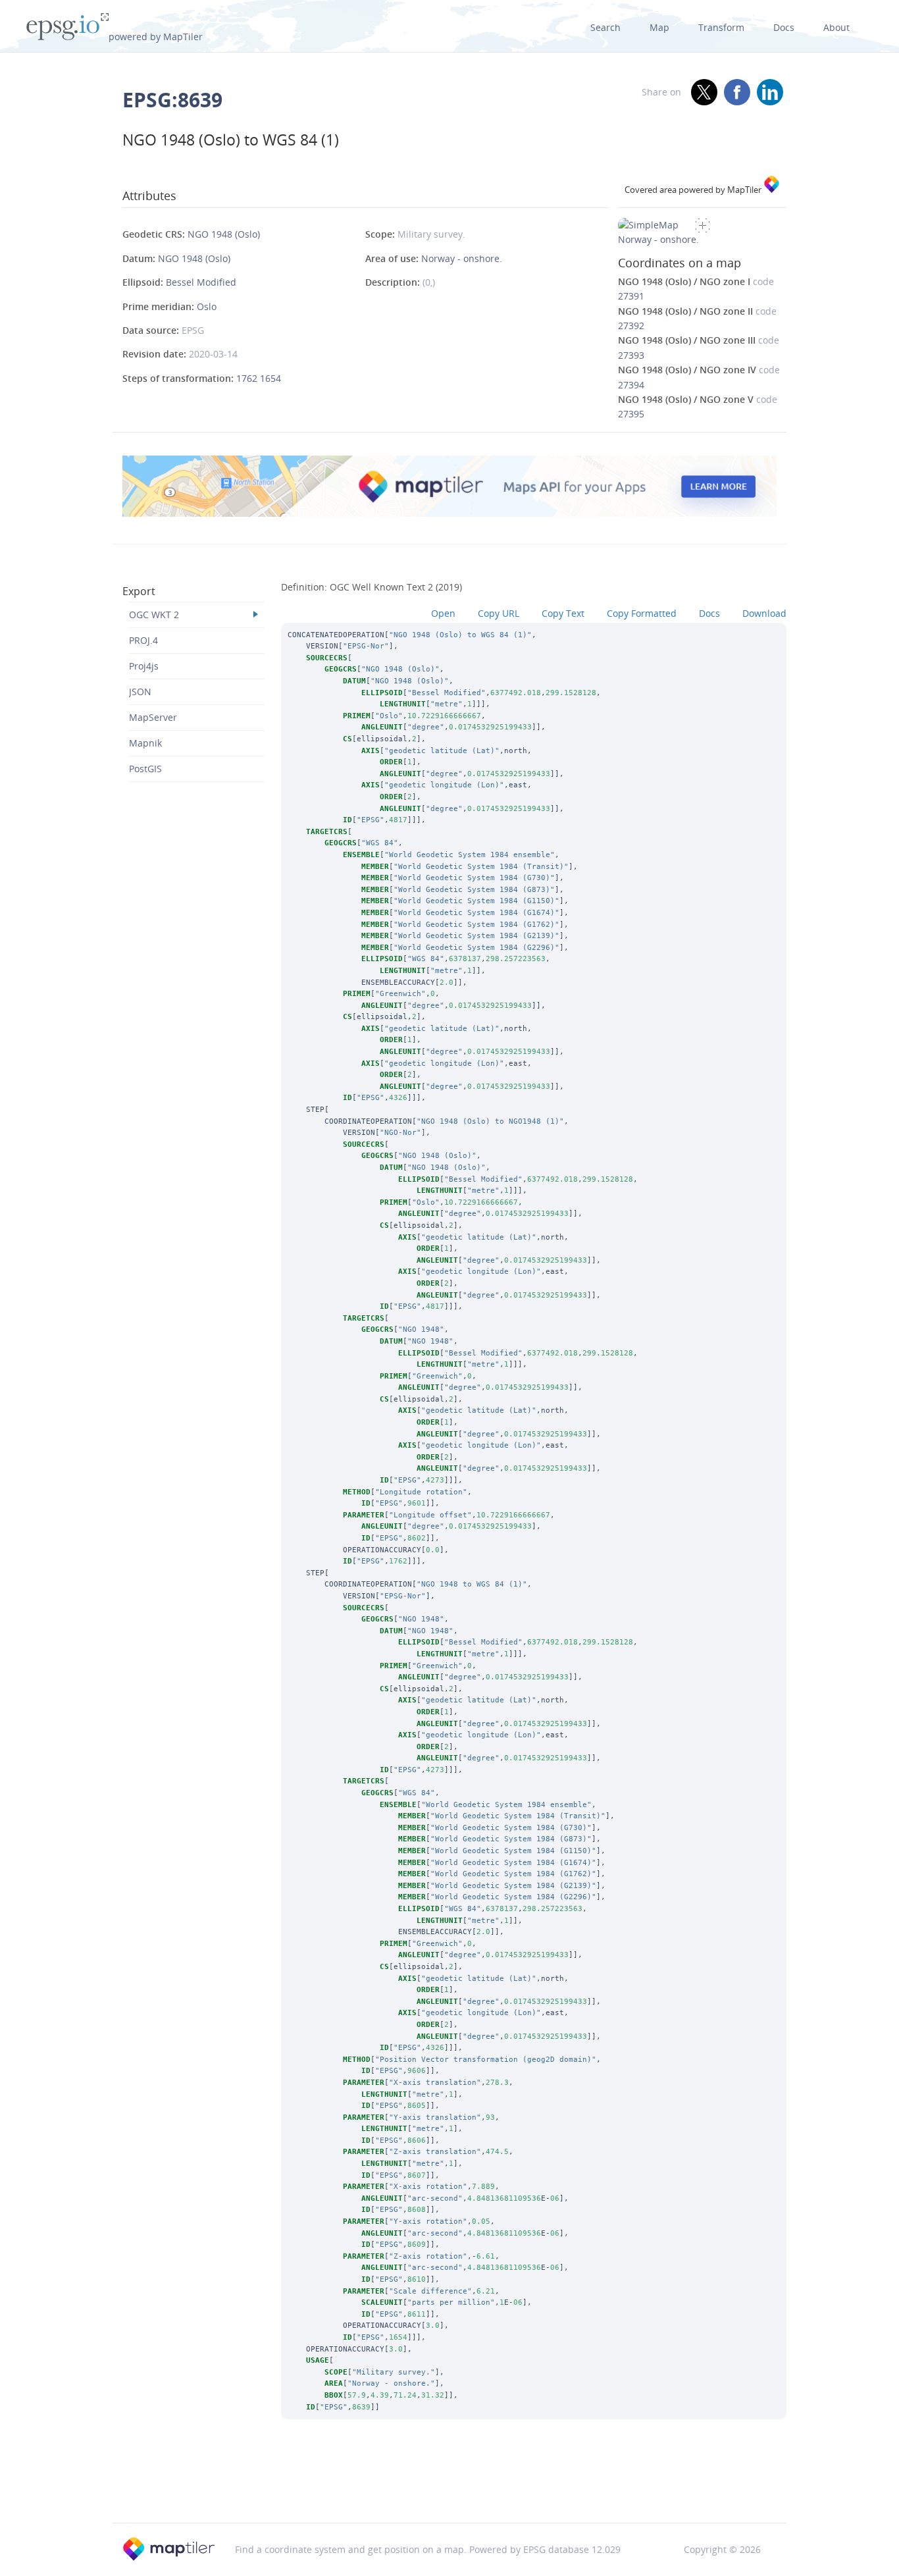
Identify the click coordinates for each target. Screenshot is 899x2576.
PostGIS (145, 769)
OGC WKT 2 (154, 615)
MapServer (153, 717)
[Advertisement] (449, 2488)
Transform (721, 27)
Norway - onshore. (462, 258)
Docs (784, 27)
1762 (248, 378)
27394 (631, 385)
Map (659, 27)
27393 (631, 355)
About (836, 27)
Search (605, 27)
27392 (631, 326)
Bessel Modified (201, 282)
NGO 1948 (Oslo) (224, 234)
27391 (631, 296)
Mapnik (145, 743)
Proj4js (144, 666)
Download (764, 613)
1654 (270, 378)
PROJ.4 (143, 640)
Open (443, 613)
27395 (631, 414)
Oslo (207, 306)
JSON (140, 692)
